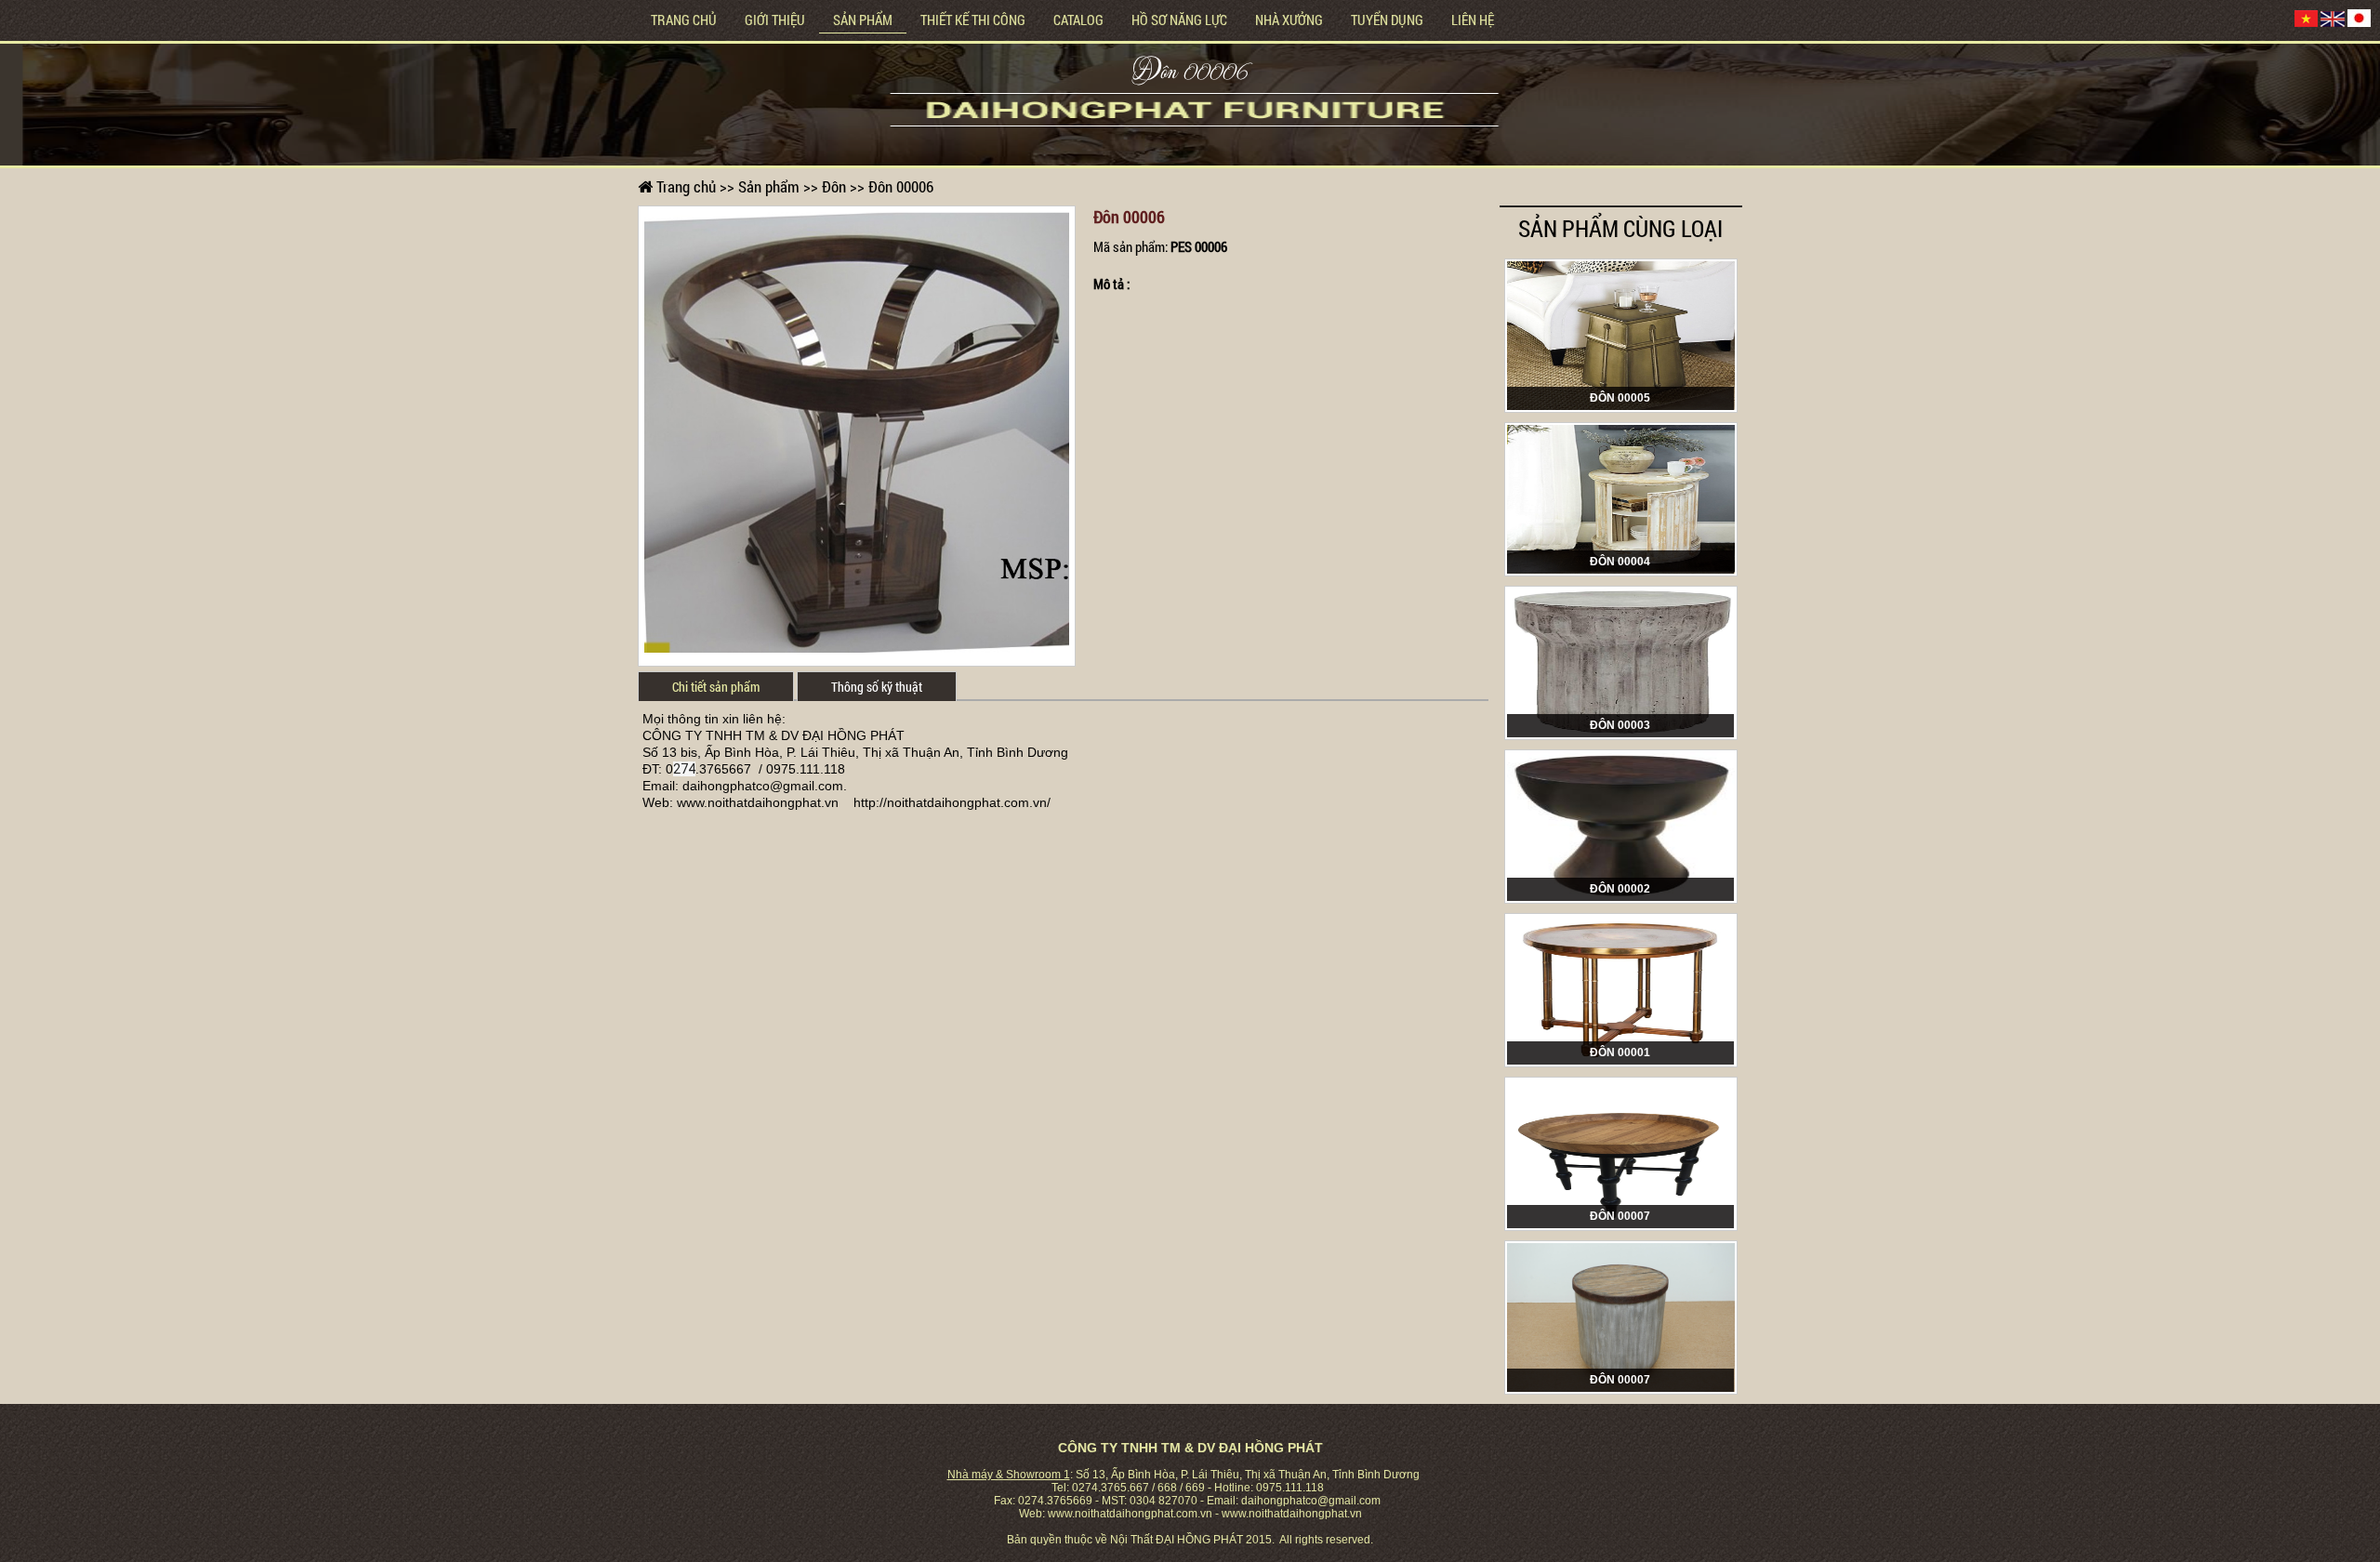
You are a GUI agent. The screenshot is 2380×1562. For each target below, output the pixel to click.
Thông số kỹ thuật (877, 687)
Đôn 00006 (1190, 74)
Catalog (1078, 20)
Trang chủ (684, 20)
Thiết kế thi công (973, 20)
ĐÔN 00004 (1620, 562)
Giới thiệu (775, 20)
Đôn (834, 186)
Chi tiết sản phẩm (716, 687)
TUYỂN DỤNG (1387, 20)
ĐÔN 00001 (1620, 1052)
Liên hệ (1473, 20)
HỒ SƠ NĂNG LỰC (1179, 20)
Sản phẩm (863, 20)
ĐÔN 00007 (1620, 1216)
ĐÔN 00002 (1620, 889)
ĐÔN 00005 (1620, 398)
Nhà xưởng (1289, 20)
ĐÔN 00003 (1620, 725)
